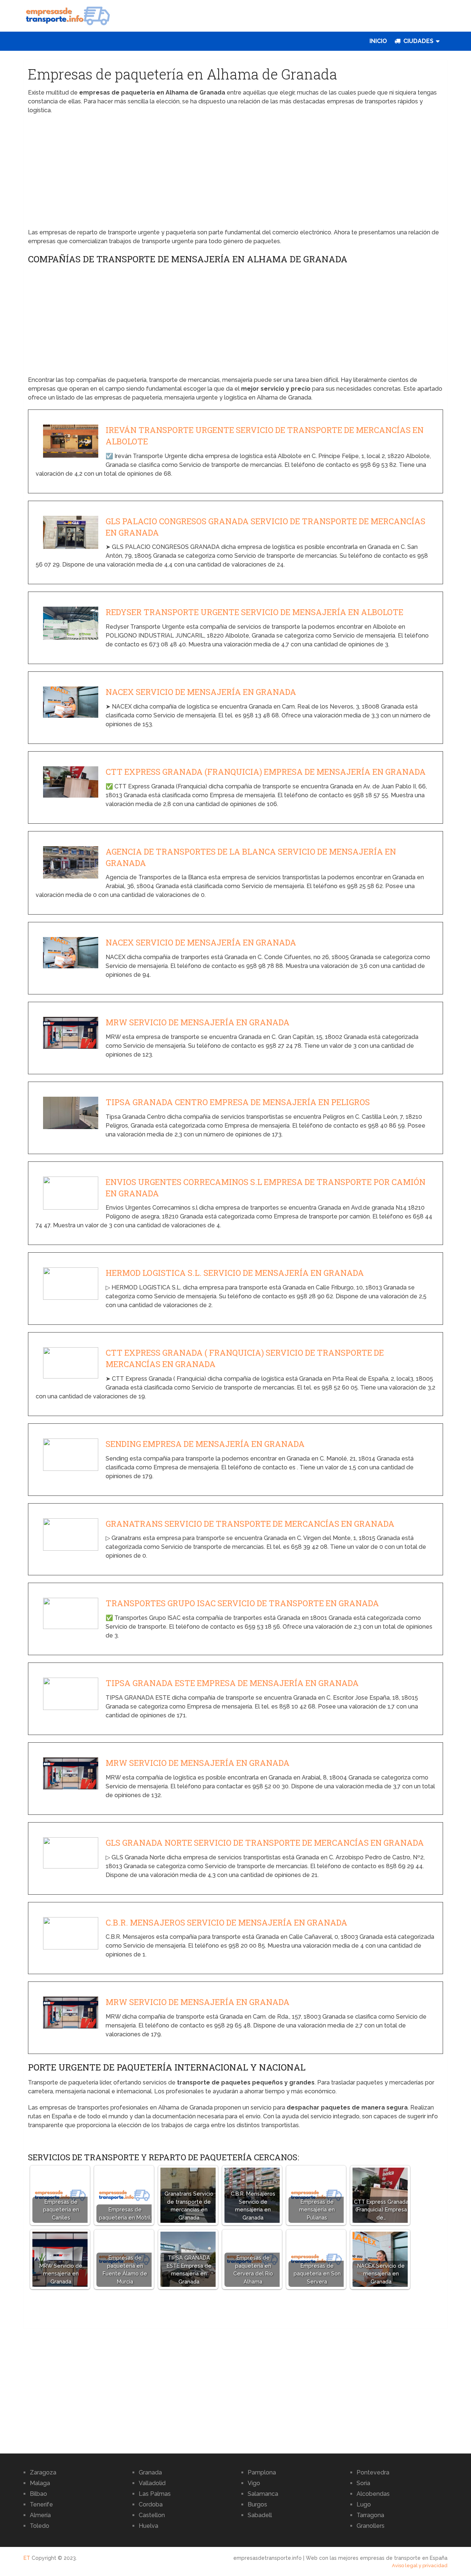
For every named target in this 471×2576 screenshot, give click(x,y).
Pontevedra (373, 2472)
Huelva (148, 2526)
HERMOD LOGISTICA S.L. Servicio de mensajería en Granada (235, 1273)
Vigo (254, 2483)
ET (27, 2558)
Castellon (152, 2515)
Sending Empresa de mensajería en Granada (205, 1444)
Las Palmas (155, 2494)
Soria (363, 2483)
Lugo (364, 2504)
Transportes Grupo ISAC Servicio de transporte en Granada (242, 1603)
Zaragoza (43, 2472)
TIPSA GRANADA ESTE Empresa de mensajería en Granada (232, 1683)
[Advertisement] (236, 174)
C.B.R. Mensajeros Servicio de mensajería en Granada (226, 1922)
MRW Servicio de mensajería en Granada (198, 1022)
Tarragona (370, 2515)
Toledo (40, 2526)
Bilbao (38, 2494)
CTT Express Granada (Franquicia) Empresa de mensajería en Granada (266, 772)
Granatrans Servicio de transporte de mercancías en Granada (250, 1524)
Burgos (257, 2504)
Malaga (40, 2483)
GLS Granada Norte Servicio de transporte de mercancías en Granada (265, 1843)
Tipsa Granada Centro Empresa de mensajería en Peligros (238, 1102)
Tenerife (41, 2504)
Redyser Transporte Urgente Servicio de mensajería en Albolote (254, 612)
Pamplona (262, 2472)
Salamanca (263, 2494)
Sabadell (260, 2515)
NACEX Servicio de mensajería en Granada (201, 692)
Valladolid (152, 2483)
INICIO (378, 41)
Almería (40, 2515)
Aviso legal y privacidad (420, 2566)
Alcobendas (373, 2494)
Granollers (371, 2526)
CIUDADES (418, 41)
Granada (150, 2472)
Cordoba (151, 2504)
